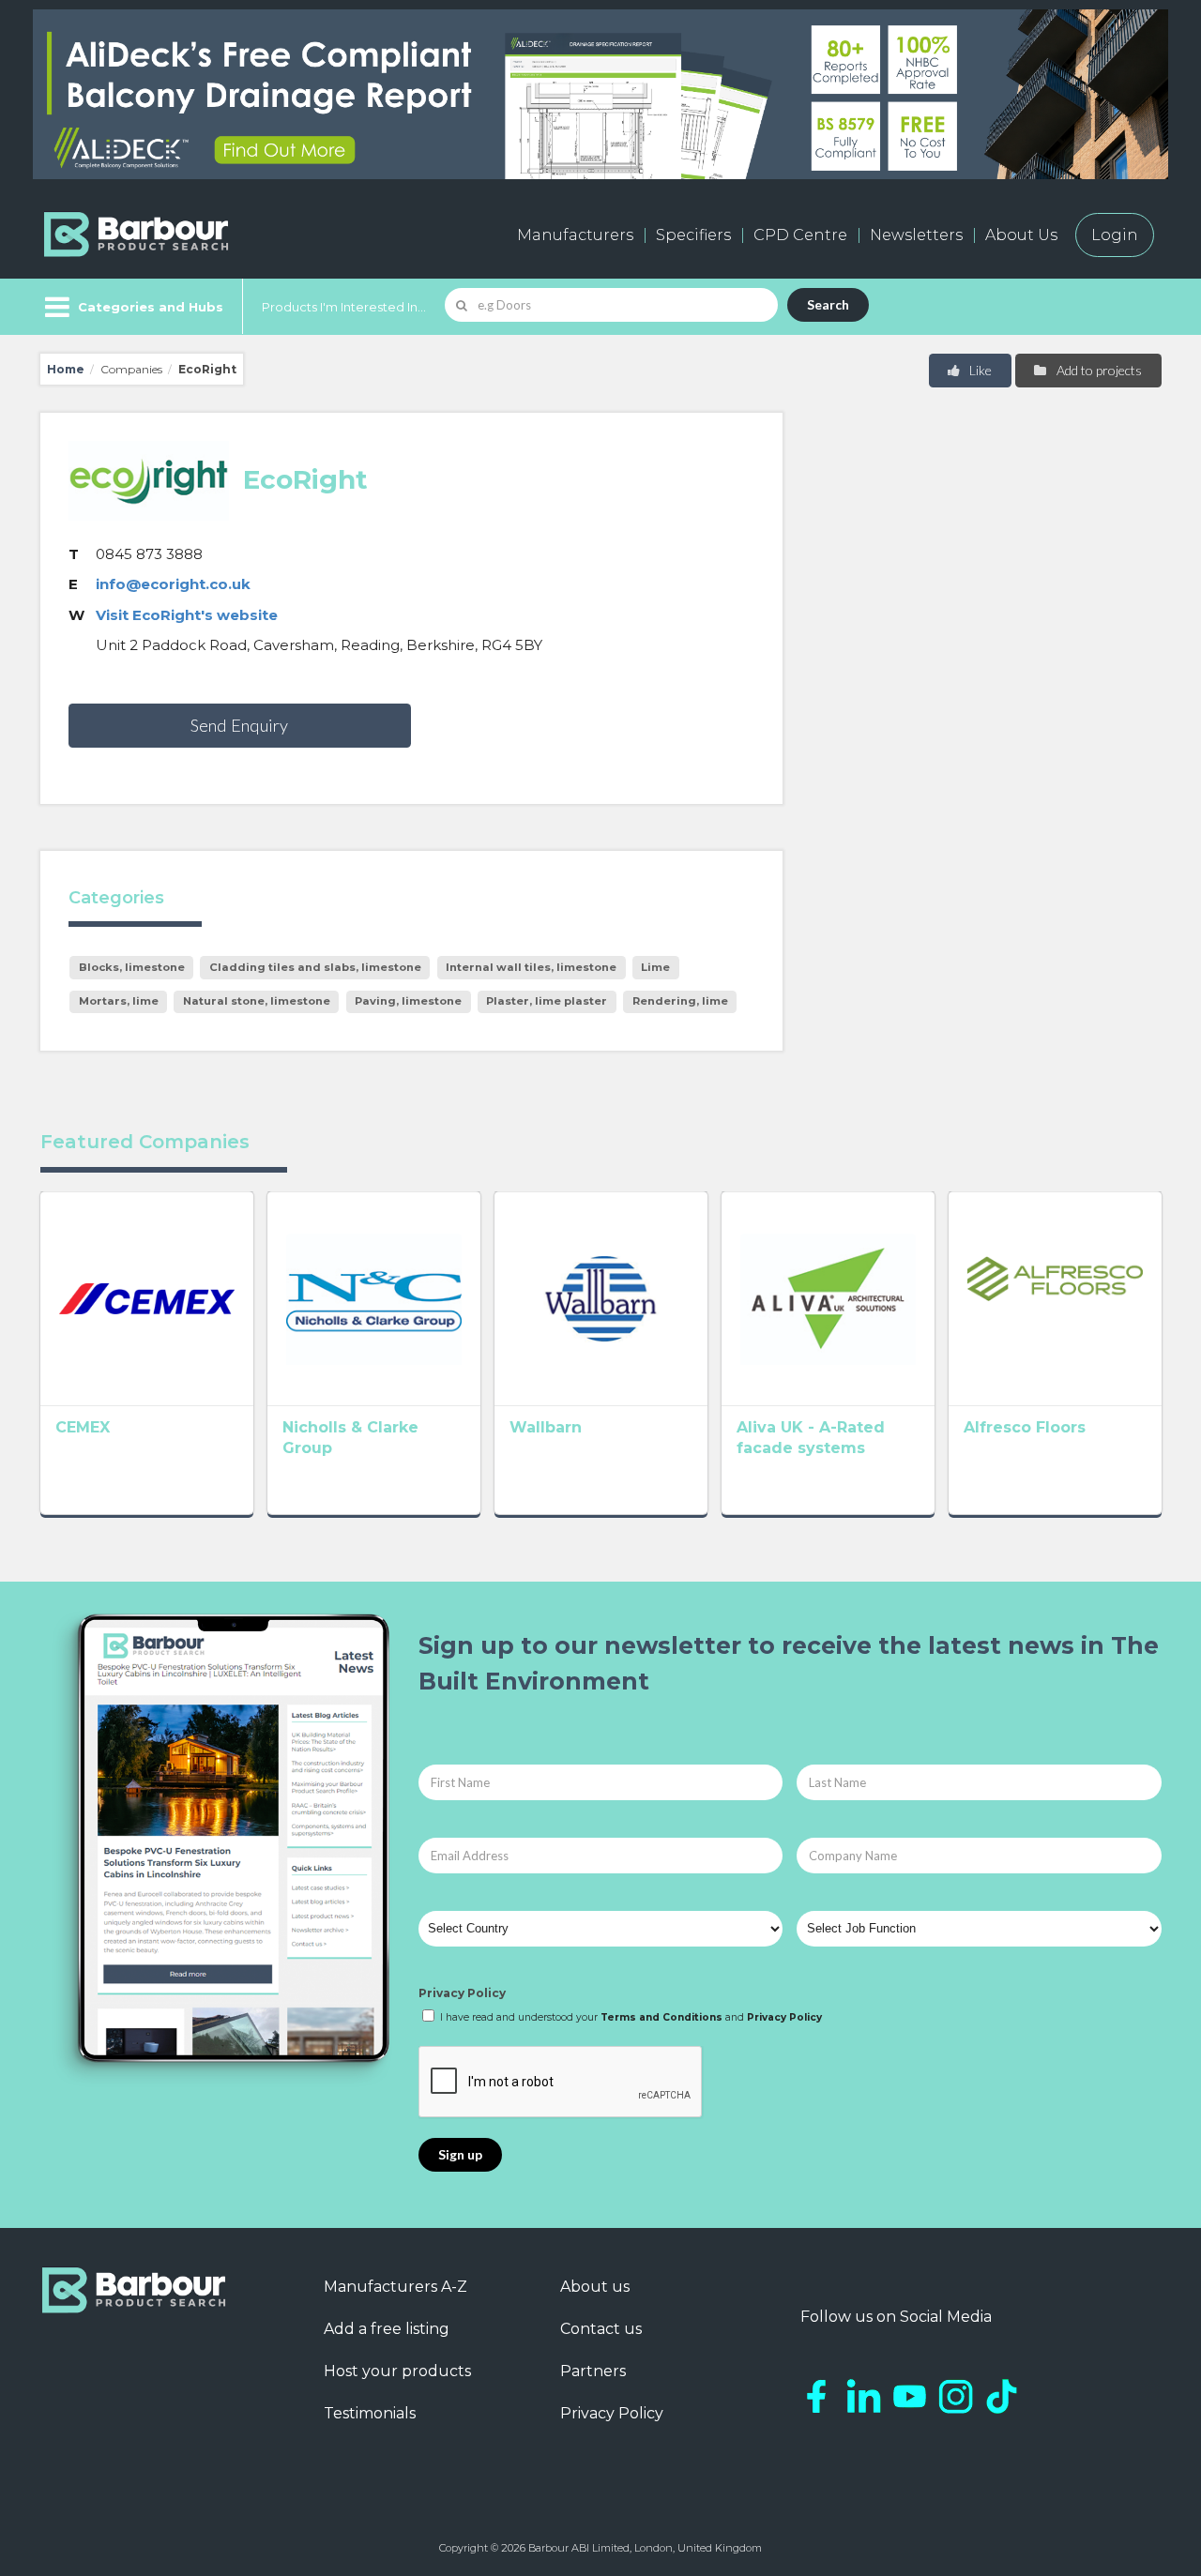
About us (595, 2287)
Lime (655, 967)
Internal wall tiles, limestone (531, 967)
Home (66, 369)
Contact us (601, 2329)
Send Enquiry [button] (239, 725)
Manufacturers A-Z (395, 2287)
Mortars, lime (119, 1001)
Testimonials (370, 2413)
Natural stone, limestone (257, 1001)
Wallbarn (546, 1427)
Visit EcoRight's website (187, 615)
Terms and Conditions (661, 2017)
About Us (1021, 235)
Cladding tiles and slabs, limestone (315, 967)
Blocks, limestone (132, 967)
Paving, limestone (408, 1001)
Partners (593, 2371)
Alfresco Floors (1025, 1427)
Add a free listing (387, 2329)
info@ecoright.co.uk (173, 584)
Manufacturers (575, 235)
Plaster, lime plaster (547, 1001)
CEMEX (83, 1427)
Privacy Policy (462, 1993)
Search (828, 304)
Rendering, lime (680, 1001)
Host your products (397, 2371)
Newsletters (916, 235)
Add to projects (1098, 370)
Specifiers (693, 235)
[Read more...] (147, 1298)
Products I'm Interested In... (344, 307)
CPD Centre (800, 235)
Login (1115, 235)
